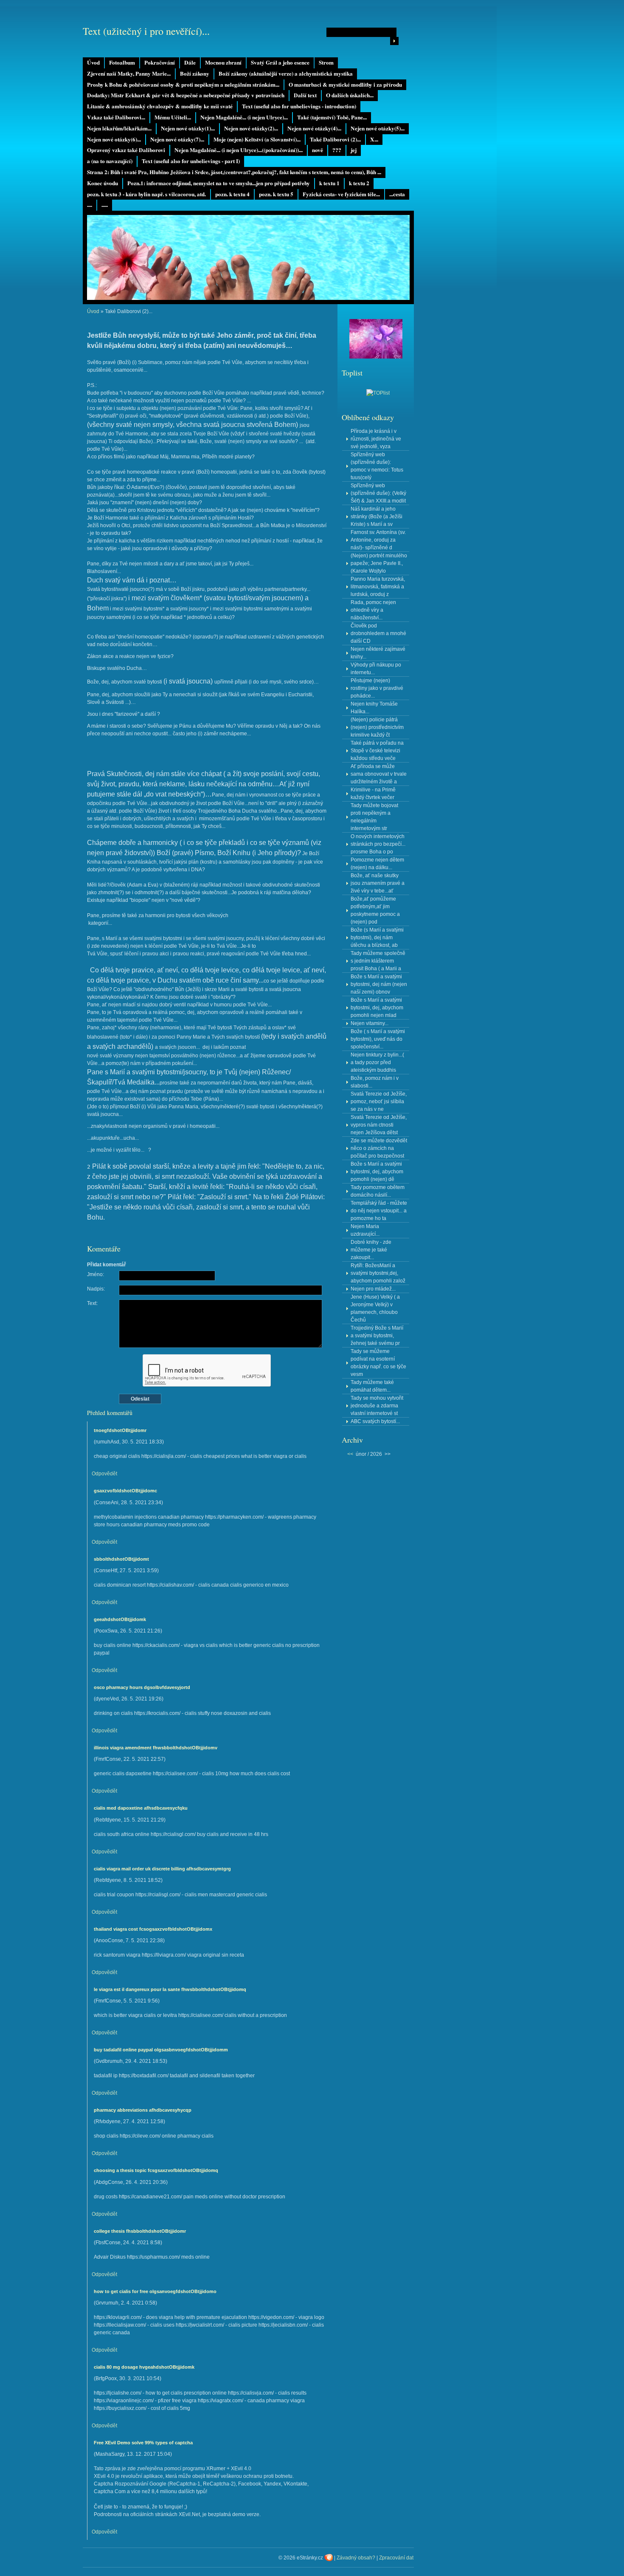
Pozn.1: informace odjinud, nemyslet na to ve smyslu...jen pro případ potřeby (219, 183)
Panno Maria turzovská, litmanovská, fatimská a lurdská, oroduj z (378, 587)
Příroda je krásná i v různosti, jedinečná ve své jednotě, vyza (376, 439)
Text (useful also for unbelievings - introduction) (299, 106)
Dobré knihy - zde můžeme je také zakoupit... (371, 1250)
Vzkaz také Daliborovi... (116, 117)
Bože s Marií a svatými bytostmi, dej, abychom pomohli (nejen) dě (377, 1172)
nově (318, 150)
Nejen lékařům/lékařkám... (119, 128)
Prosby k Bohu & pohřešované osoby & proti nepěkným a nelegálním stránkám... (183, 85)
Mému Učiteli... (173, 117)
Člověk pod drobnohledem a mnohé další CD (378, 633)
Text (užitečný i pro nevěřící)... (146, 31)
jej (354, 150)
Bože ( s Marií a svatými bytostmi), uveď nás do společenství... (378, 1039)
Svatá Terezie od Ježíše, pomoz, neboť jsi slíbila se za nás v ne (379, 1102)
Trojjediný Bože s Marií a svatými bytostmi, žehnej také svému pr (377, 1336)
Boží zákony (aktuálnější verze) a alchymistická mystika (286, 73)
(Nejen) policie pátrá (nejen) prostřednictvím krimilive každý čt (377, 727)
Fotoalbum (122, 62)
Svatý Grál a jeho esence (280, 62)
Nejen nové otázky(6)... (114, 139)
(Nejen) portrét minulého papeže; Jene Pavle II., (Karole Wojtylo (379, 563)
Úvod (93, 62)
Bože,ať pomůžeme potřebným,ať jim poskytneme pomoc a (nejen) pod (375, 910)
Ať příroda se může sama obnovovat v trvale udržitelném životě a (379, 774)
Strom (326, 62)
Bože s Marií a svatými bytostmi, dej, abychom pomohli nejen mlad (377, 1008)
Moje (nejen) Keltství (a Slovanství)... (257, 139)
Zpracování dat (396, 2558)
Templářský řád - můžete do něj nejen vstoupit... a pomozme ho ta (379, 1211)
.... (90, 205)
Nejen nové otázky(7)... (177, 139)
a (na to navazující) (110, 161)
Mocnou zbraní (223, 62)
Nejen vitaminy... (370, 1023)
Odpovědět (104, 1474)
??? (337, 150)
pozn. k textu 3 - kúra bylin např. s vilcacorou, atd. (146, 194)
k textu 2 (359, 183)
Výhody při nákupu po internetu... (376, 669)
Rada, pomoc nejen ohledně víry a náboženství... (373, 610)
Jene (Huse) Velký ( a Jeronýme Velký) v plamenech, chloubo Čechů (375, 1308)
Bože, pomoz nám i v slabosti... (375, 1082)
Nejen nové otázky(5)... (378, 128)
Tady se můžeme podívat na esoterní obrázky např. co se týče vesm (378, 1363)
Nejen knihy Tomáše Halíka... (374, 708)
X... (374, 139)
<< (350, 1454)
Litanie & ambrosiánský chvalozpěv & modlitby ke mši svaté (160, 106)
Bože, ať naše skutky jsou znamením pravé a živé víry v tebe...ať (378, 883)
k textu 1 (329, 183)
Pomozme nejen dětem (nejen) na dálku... (377, 864)
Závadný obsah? (356, 2558)
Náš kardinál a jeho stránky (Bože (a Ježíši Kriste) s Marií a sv (377, 517)
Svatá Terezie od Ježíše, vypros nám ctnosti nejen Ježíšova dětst (379, 1125)
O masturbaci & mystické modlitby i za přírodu (345, 85)
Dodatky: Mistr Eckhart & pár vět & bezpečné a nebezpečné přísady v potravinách (186, 95)
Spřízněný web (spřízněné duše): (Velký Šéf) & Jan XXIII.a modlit (378, 493)
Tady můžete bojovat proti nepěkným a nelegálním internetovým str (374, 817)
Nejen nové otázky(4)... (314, 128)
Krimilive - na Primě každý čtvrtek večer (373, 794)
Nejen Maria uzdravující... (365, 1230)
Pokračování (160, 62)
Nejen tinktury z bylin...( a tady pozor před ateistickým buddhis (377, 1062)
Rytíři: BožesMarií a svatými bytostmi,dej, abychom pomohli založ (378, 1273)
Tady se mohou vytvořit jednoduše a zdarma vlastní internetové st (377, 1406)
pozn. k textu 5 (276, 194)
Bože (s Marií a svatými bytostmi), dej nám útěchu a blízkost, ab (377, 938)
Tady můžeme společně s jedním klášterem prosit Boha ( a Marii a (378, 961)
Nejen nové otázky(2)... (251, 128)
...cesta (397, 194)
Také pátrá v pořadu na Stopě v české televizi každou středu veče (377, 751)
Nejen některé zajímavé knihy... (378, 653)
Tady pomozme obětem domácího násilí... (378, 1191)
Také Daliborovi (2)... (335, 139)
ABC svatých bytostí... (375, 1421)
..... (105, 205)
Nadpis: (96, 1289)
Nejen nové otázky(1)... (188, 128)
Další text (305, 95)
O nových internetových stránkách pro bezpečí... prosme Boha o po (378, 844)
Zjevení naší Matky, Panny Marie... (129, 73)
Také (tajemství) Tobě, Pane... (332, 117)
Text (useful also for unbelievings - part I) (191, 161)
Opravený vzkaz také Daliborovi (126, 150)
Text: (92, 1303)
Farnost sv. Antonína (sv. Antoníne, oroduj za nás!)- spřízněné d (378, 540)
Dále (190, 62)
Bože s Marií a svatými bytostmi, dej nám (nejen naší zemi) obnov (379, 984)
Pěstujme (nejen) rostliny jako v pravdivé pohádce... (377, 688)
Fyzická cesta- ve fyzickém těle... (341, 194)
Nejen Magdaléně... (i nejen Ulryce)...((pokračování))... (239, 150)
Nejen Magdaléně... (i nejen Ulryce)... (244, 117)
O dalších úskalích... (350, 95)
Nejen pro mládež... (373, 1289)
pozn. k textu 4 (232, 194)
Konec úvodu (103, 183)
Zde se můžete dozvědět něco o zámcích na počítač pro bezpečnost (379, 1148)
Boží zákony (195, 73)
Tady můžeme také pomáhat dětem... (372, 1386)
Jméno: (96, 1274)
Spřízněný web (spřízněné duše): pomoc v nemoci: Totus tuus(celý (377, 466)
